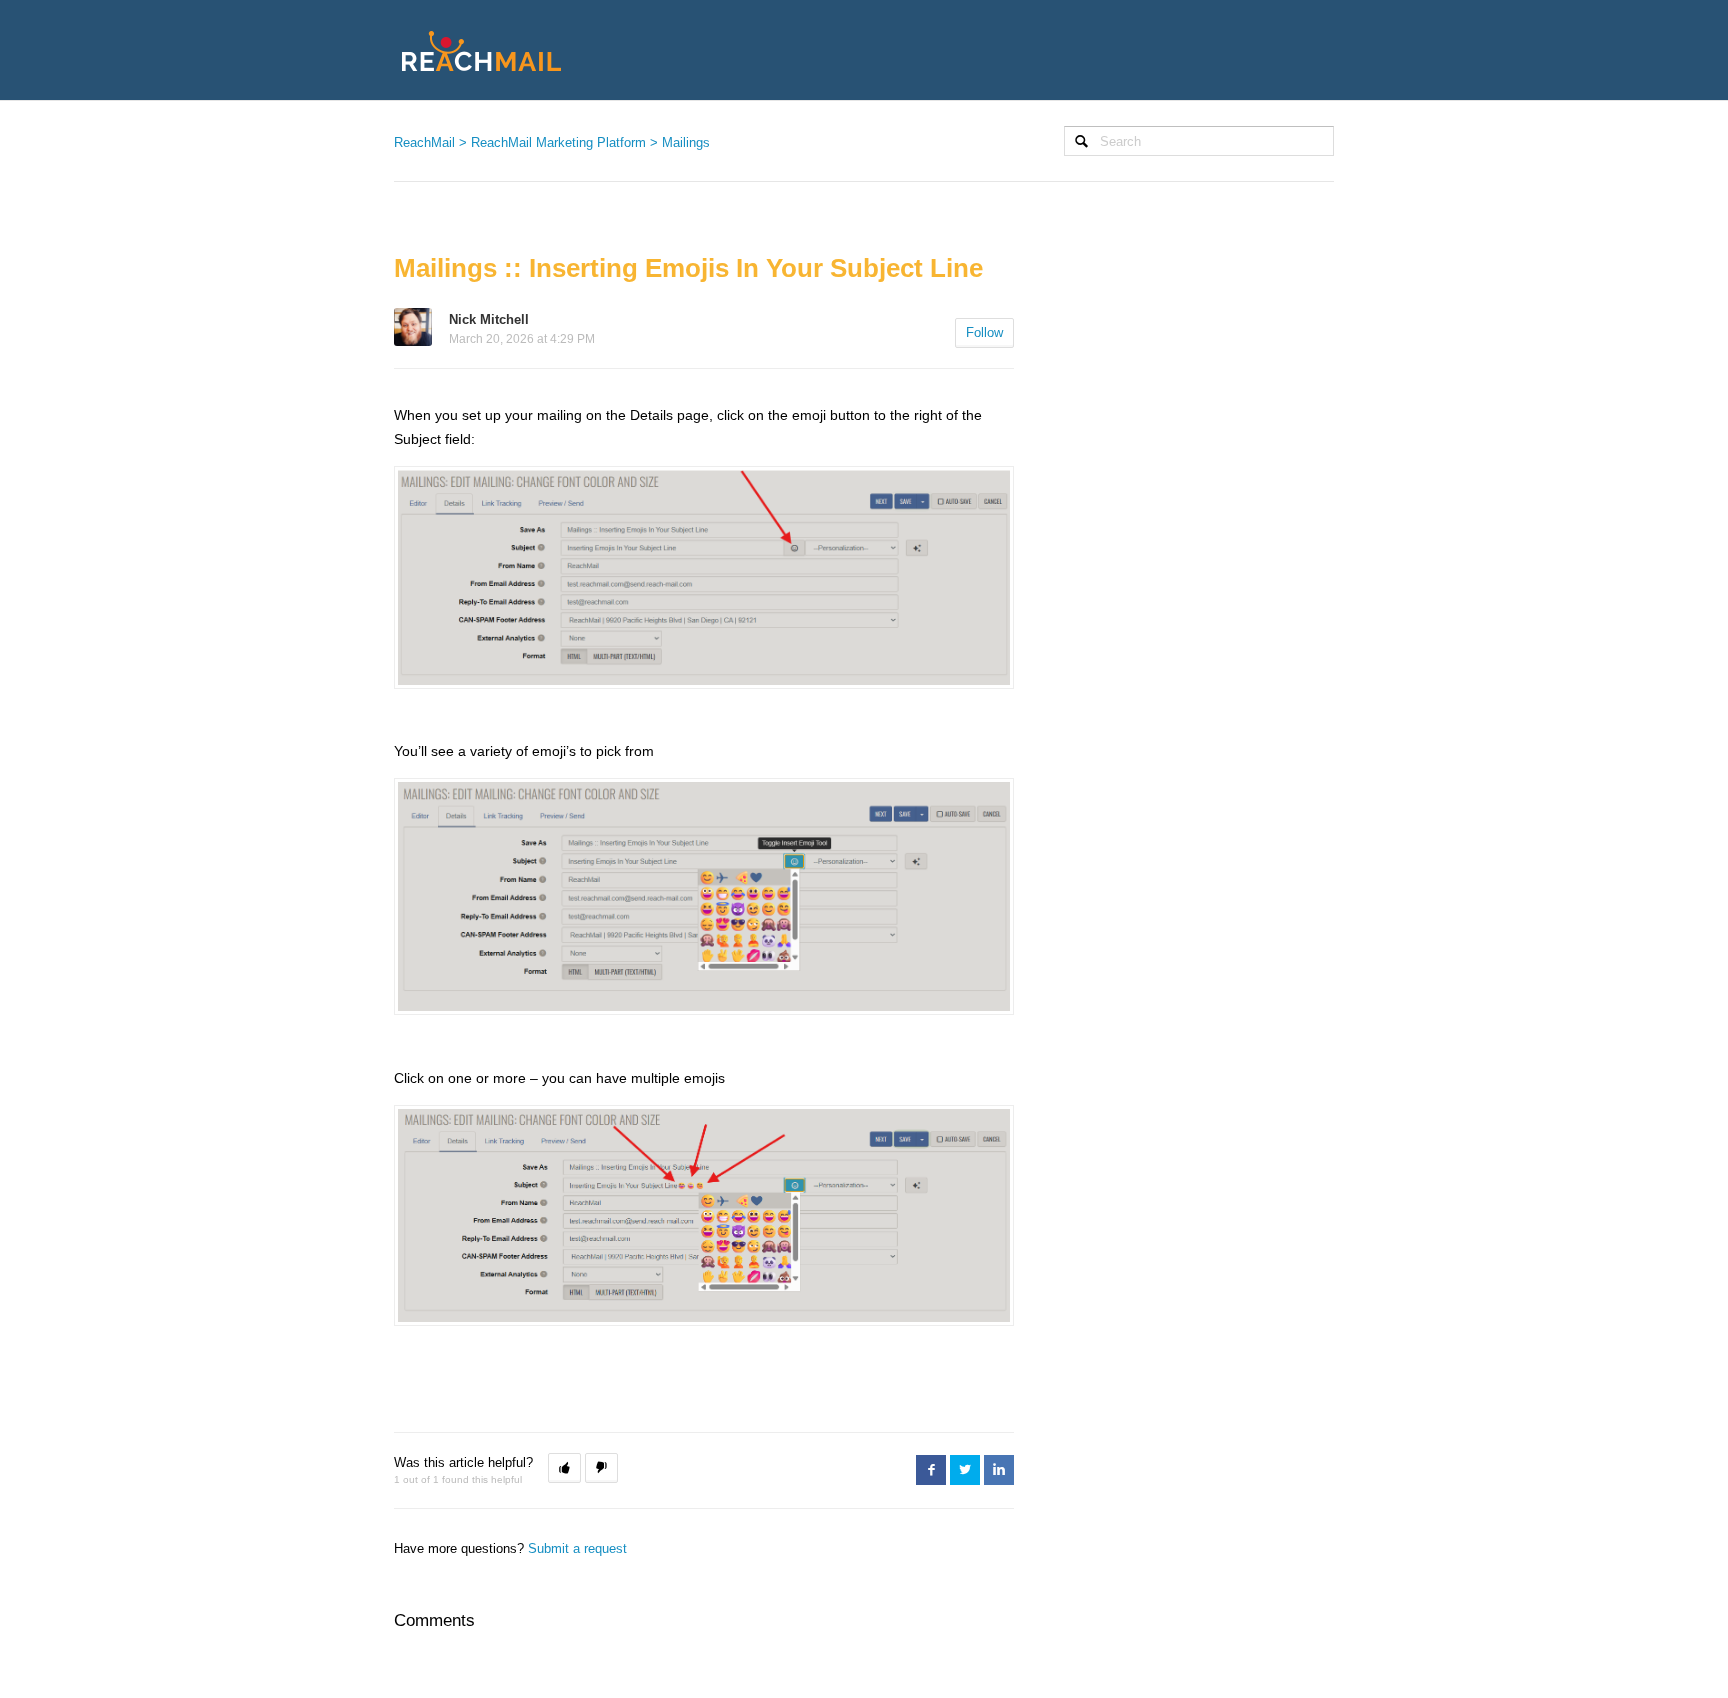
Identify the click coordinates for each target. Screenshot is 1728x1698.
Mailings (686, 142)
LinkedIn (999, 1470)
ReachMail (424, 142)
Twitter (965, 1470)
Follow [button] (984, 332)
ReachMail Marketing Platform (558, 142)
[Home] (482, 50)
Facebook (931, 1470)
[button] (564, 1468)
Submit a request (577, 1548)
